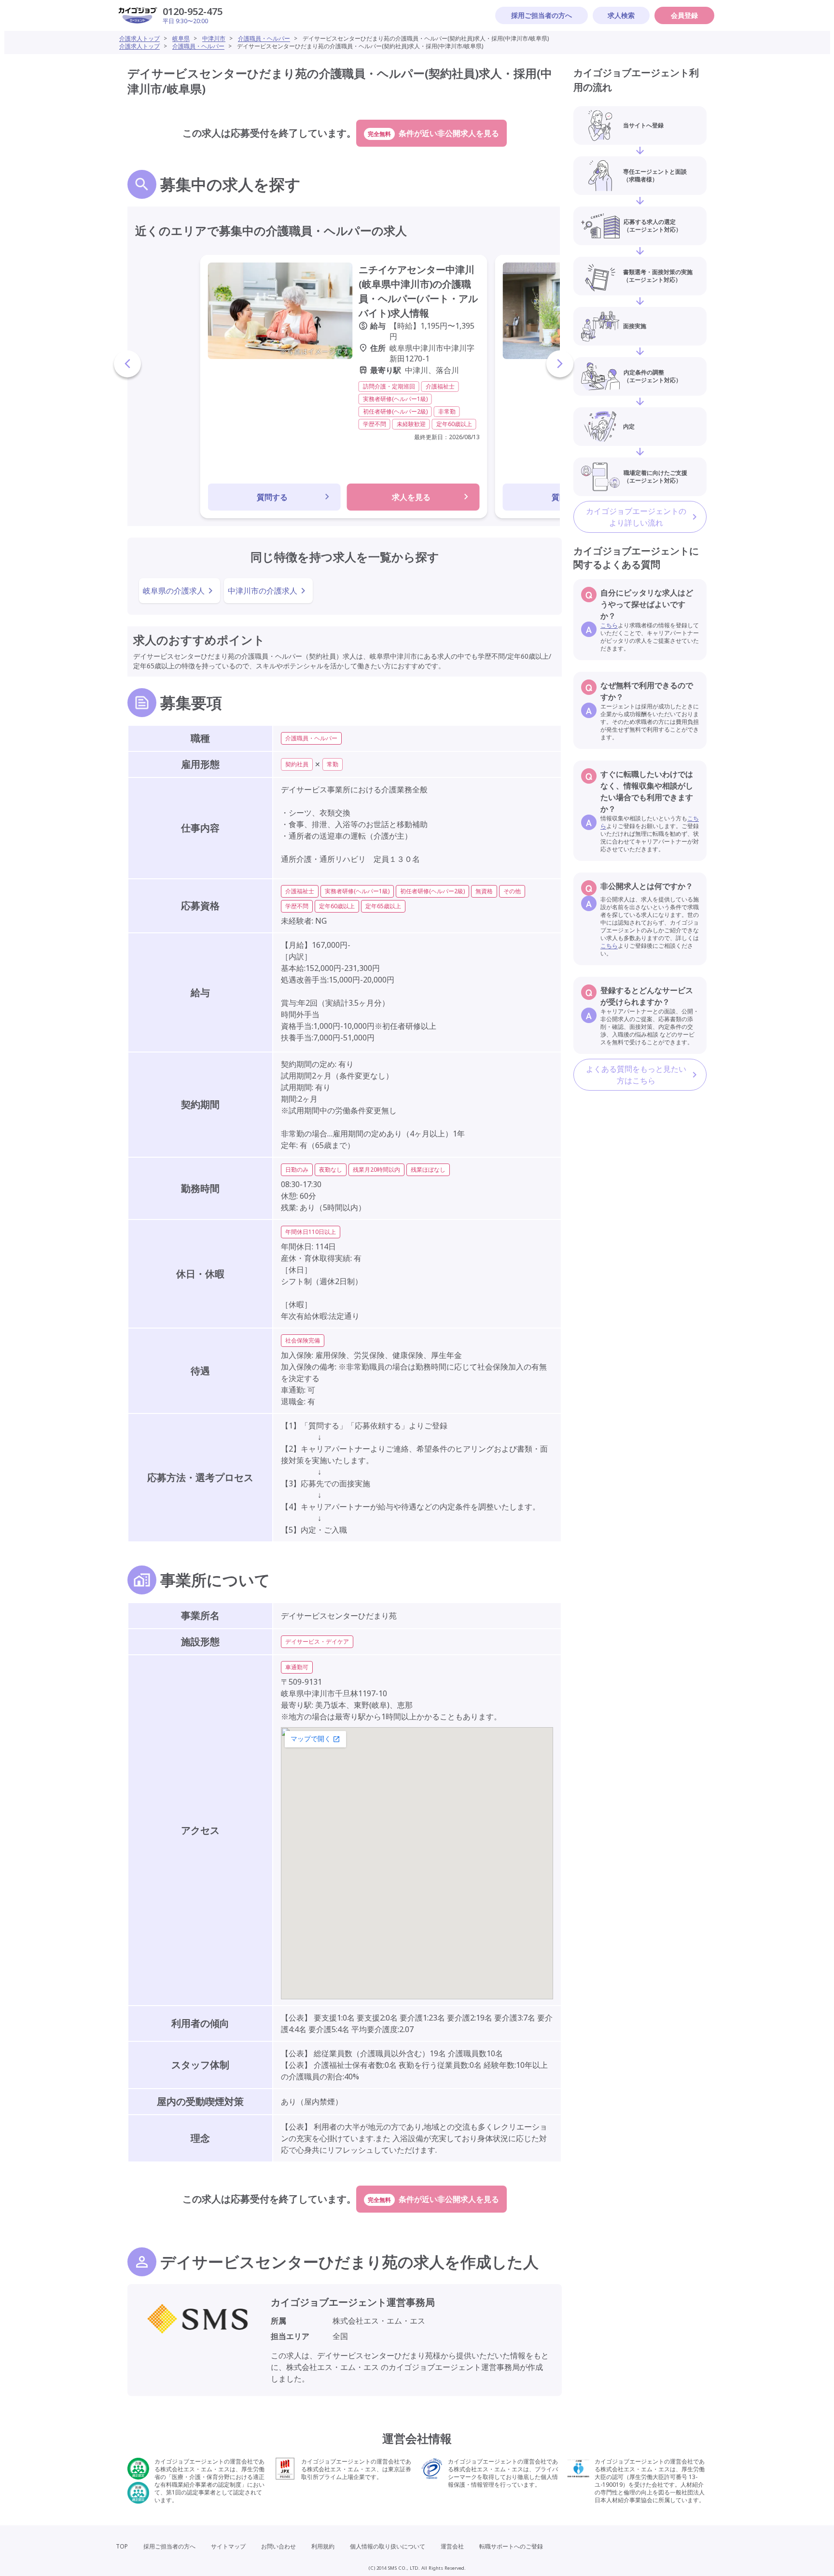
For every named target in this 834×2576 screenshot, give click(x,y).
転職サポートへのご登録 (511, 2546)
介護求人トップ (139, 38)
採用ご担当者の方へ (542, 15)
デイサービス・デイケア (317, 1641)
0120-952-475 (193, 11)
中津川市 (214, 38)
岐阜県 (181, 38)
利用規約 (323, 2546)
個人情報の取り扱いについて (388, 2546)
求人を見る (411, 497)
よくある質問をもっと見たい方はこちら (636, 1075)
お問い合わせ (278, 2546)
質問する (272, 497)
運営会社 (452, 2546)
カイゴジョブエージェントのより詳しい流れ (636, 517)
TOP (122, 2546)
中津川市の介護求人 (263, 591)
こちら (609, 625)
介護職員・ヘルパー (264, 38)
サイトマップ (228, 2546)
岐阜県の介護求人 (174, 591)
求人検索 (621, 15)
